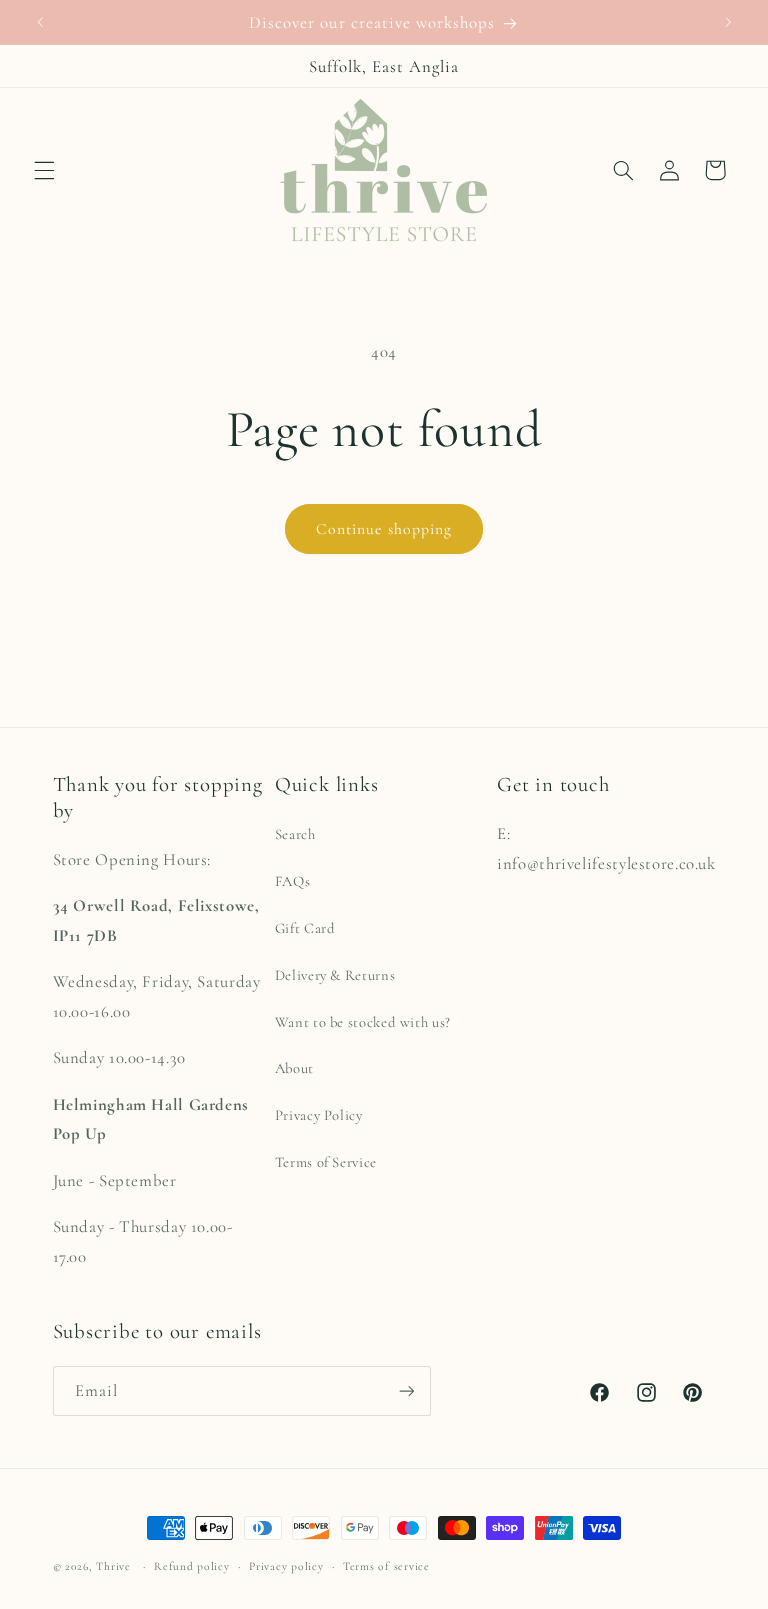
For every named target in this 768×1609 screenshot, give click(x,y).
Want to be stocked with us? (363, 1022)
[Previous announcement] (40, 22)
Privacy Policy (319, 1115)
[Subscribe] (406, 1390)
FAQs (293, 881)
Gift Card (305, 928)
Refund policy (192, 1566)
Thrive (113, 1566)
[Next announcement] (728, 22)
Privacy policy (286, 1566)
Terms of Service (326, 1162)
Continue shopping (384, 529)
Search (295, 834)
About (294, 1068)
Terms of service (386, 1566)
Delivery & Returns (335, 975)
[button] (44, 170)
